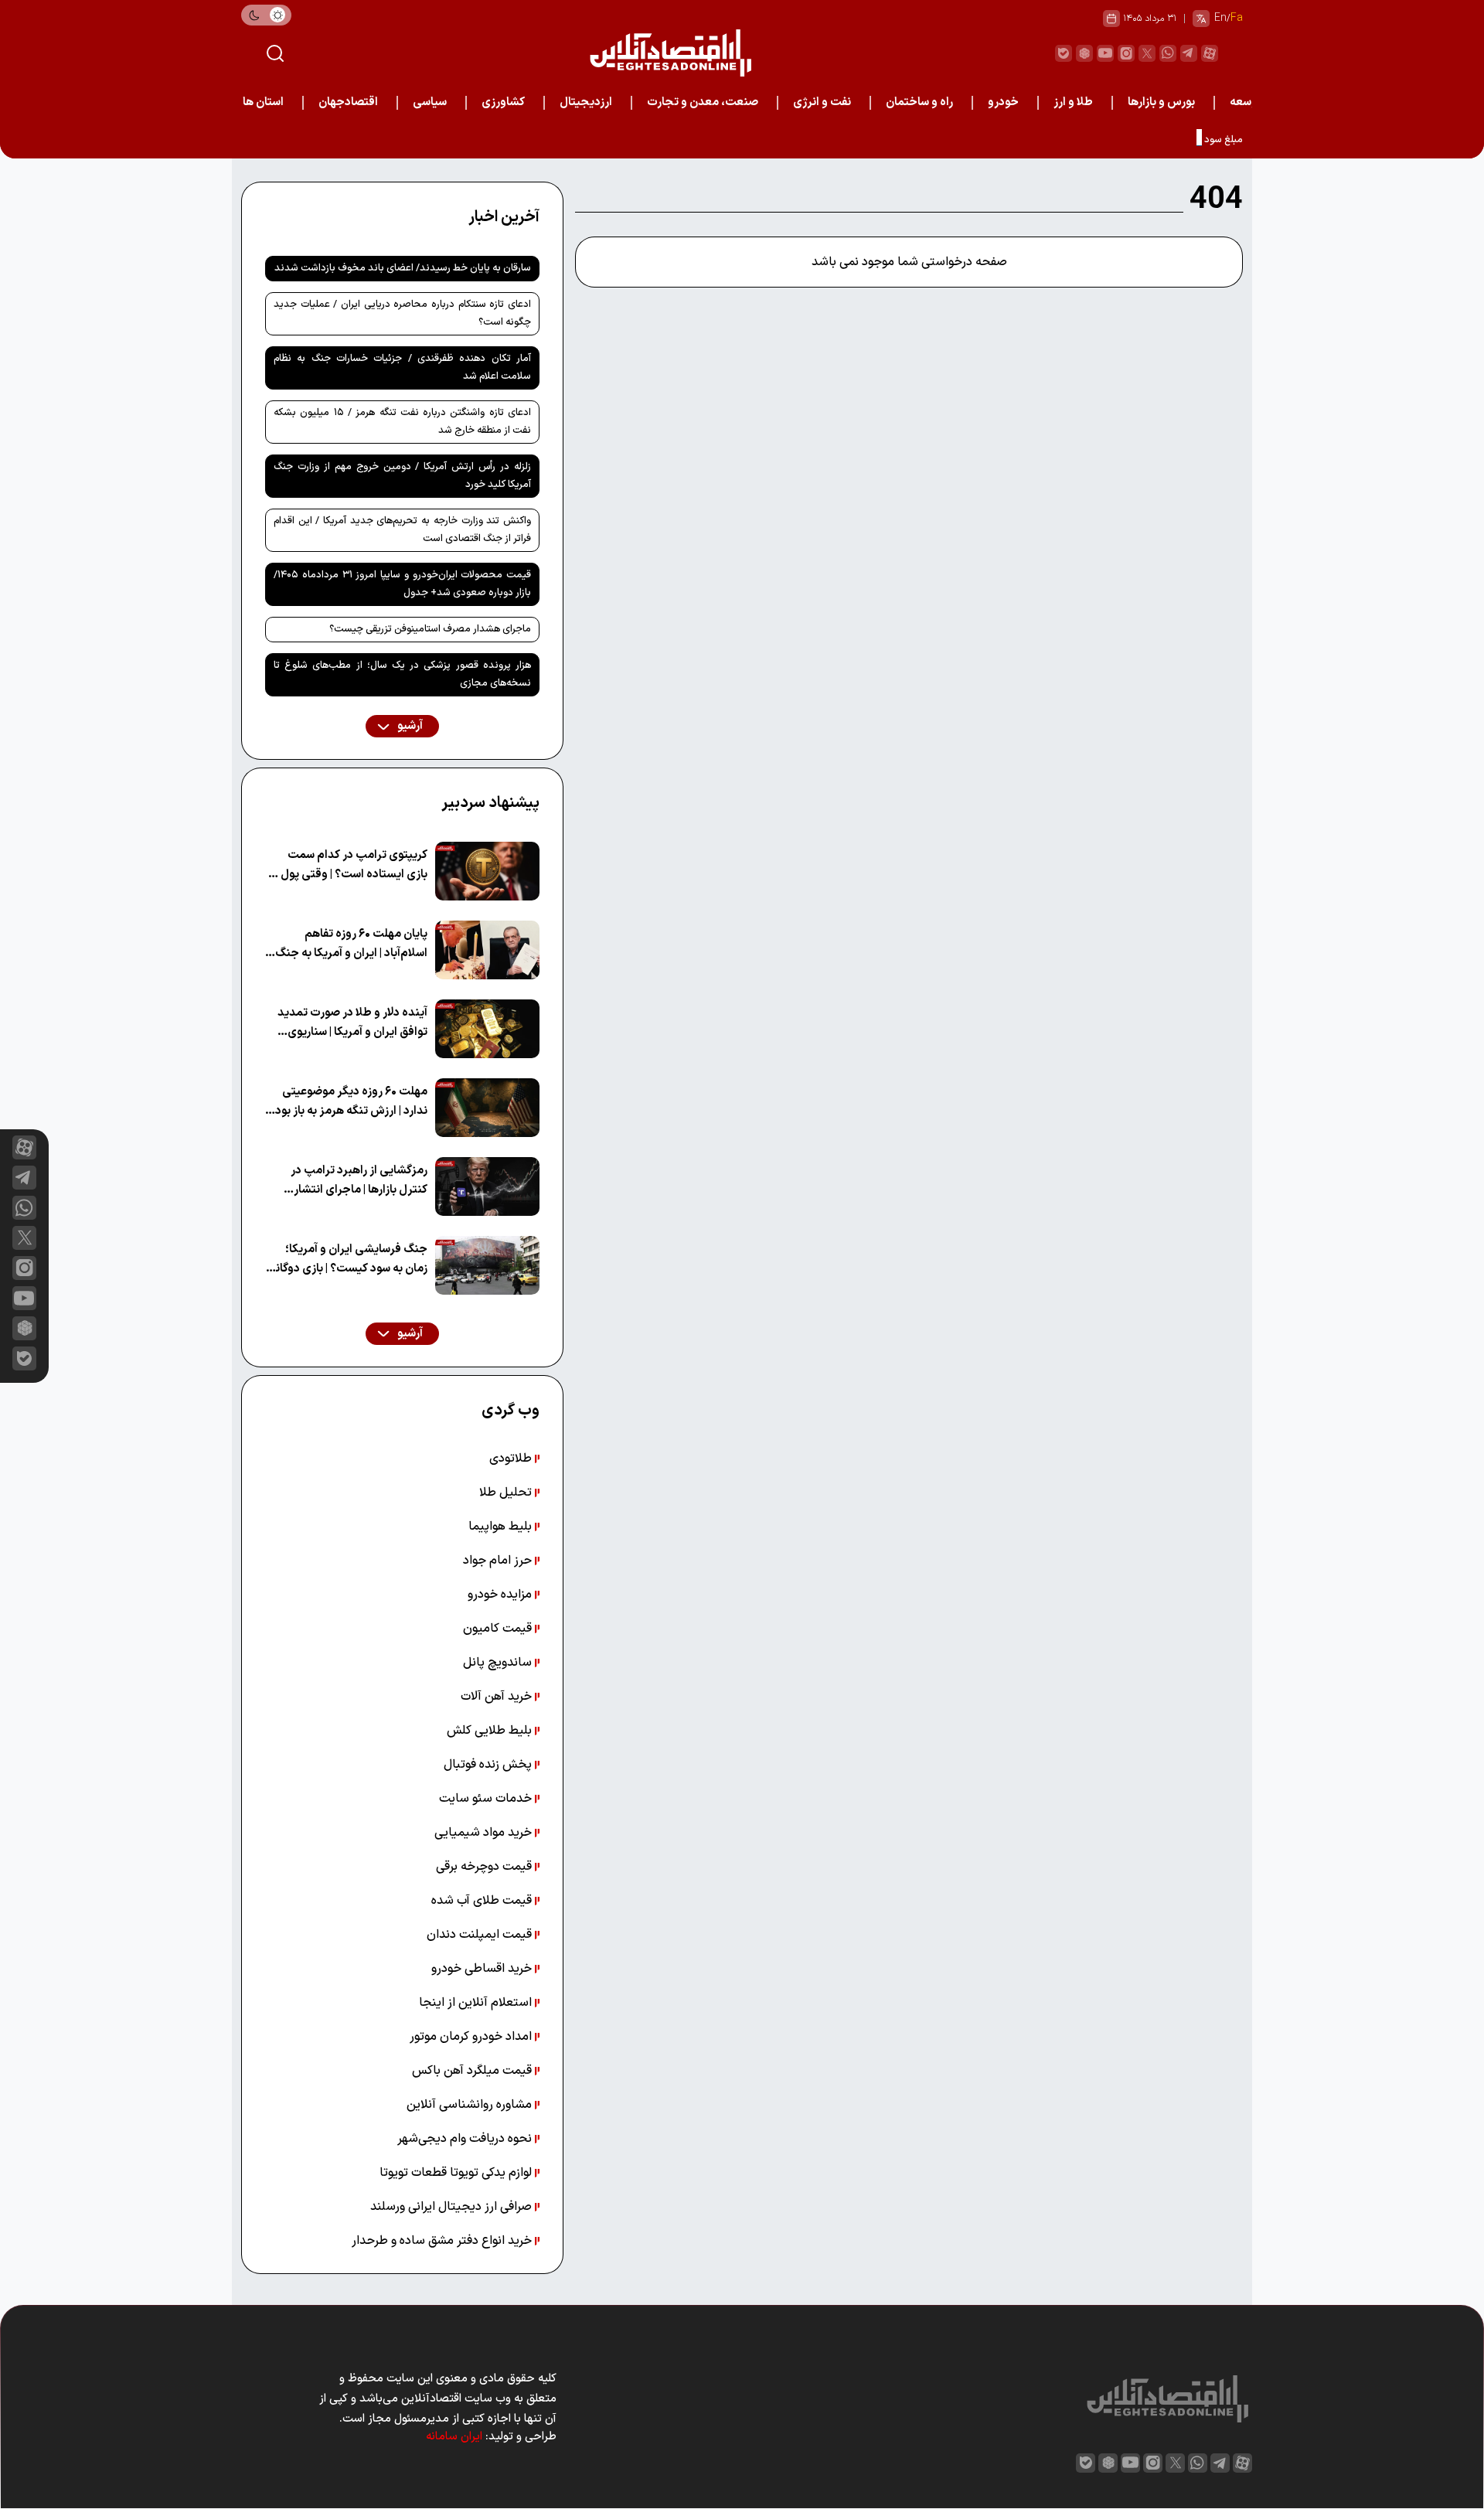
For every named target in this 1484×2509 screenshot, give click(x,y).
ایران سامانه (454, 2437)
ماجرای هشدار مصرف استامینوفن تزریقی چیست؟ (430, 629)
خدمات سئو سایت (487, 1799)
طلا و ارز (1073, 102)
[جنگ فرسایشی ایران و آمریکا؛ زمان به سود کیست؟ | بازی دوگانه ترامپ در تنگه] (487, 1265)
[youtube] (1105, 53)
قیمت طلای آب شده (483, 1901)
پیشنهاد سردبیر (490, 803)
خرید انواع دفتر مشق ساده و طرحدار (443, 2241)
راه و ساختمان (919, 102)
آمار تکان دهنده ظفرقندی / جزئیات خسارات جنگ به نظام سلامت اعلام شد (402, 368)
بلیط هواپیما (502, 1527)
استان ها (263, 102)
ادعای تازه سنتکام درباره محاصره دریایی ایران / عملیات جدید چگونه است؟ (402, 313)
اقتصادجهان (348, 102)
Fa (1237, 18)
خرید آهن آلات (498, 1697)
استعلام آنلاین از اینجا (477, 2003)
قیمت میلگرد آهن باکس (473, 2071)
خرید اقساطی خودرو (483, 1969)
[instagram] (1126, 53)
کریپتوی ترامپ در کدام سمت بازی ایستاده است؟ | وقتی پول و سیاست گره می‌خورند (350, 865)
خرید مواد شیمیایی (485, 1833)
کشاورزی (503, 102)
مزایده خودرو (501, 1595)
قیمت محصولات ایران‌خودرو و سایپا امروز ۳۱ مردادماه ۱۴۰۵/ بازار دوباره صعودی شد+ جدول (402, 584)
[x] (24, 1238)
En (1220, 18)
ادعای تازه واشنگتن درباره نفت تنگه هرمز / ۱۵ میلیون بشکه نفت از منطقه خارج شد (402, 422)
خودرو (1003, 102)
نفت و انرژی (822, 102)
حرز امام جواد (499, 1561)
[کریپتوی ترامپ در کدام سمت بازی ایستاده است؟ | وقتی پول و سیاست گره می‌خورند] (487, 871)
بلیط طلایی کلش (491, 1731)
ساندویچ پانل (499, 1663)
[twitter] (1147, 53)
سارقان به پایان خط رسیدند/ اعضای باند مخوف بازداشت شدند (403, 268)
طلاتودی (512, 1459)
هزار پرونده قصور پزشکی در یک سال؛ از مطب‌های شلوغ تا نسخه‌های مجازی (402, 674)
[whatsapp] (1168, 53)
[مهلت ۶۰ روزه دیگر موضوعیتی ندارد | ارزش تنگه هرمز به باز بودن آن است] (487, 1108)
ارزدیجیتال (586, 102)
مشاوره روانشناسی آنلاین (471, 2105)
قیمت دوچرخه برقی (485, 1867)
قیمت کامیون (499, 1629)
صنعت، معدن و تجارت (703, 102)
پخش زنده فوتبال (489, 1765)
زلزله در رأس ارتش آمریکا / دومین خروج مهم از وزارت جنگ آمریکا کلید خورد (402, 476)
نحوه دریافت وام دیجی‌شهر (466, 2139)
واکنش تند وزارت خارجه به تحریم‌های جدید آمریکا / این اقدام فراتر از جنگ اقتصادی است (402, 530)
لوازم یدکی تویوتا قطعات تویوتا (457, 2173)
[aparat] (1210, 53)
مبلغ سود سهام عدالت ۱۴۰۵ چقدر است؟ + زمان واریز (1135, 140)
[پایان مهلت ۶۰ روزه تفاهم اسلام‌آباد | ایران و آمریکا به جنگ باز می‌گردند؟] (487, 950)
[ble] (1064, 53)
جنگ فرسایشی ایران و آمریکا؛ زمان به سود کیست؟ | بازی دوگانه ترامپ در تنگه (349, 1260)
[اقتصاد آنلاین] (670, 53)
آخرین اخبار (504, 217)
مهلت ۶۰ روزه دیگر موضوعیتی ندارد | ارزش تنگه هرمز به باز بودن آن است (347, 1102)
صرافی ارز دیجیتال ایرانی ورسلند (453, 2207)
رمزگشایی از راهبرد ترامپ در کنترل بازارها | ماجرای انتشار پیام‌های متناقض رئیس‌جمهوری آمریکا (351, 1181)
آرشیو (409, 726)
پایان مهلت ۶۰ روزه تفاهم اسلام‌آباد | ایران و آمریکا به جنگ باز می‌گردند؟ (351, 944)
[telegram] (1189, 53)
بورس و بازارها (1161, 102)
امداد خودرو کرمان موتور (472, 2037)
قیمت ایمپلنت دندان (481, 1935)
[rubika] (1084, 53)
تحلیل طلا (507, 1493)
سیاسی (430, 102)
